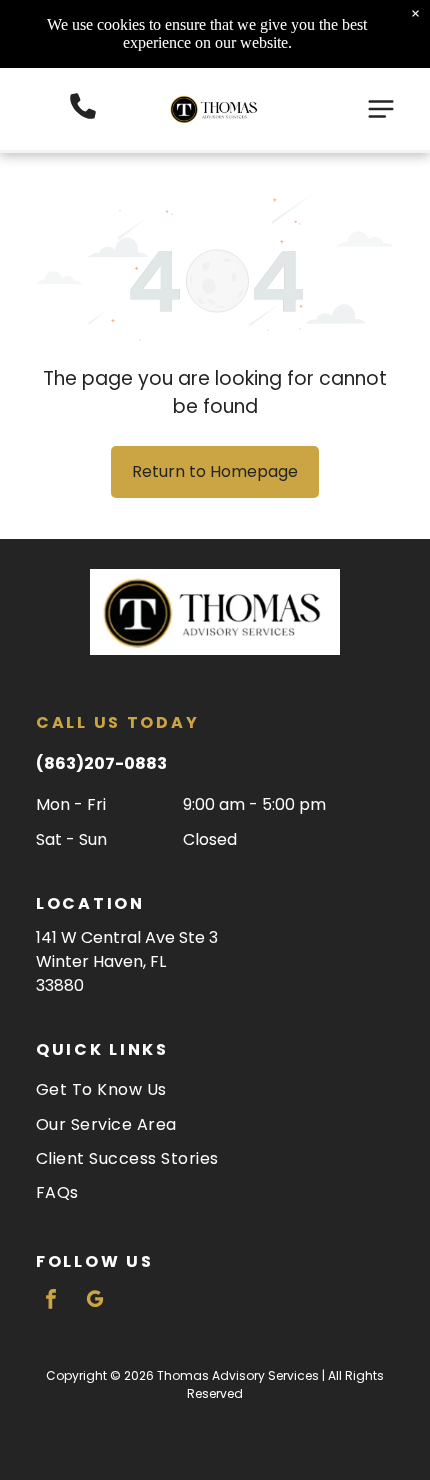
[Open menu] (381, 109)
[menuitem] (215, 1089)
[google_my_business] (95, 1301)
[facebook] (51, 1301)
